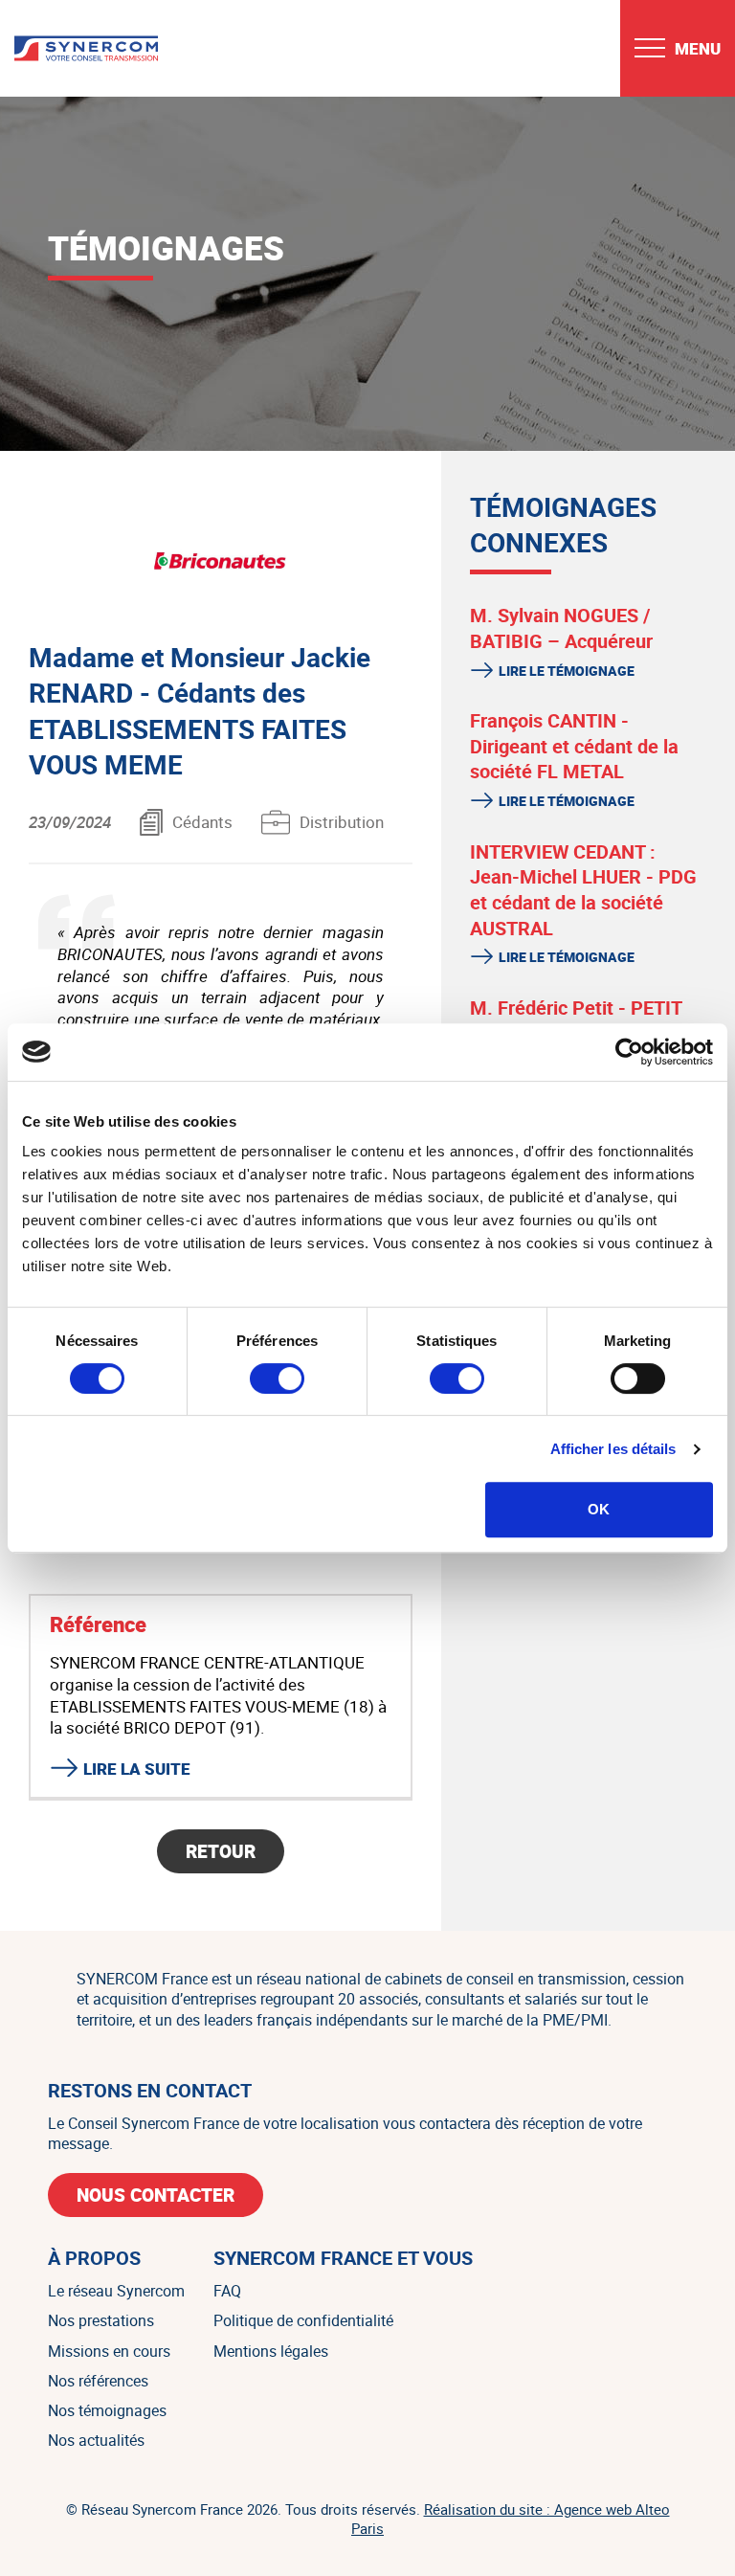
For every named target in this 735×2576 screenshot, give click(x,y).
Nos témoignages (107, 2410)
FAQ (227, 2291)
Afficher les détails (613, 1449)
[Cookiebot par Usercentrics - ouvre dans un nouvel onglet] (629, 1052)
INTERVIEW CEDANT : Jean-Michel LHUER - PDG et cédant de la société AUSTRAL (583, 890)
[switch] (277, 1378)
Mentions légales (271, 2351)
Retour (221, 1851)
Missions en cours (109, 2351)
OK (599, 1509)
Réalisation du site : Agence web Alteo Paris (511, 2519)
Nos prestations (101, 2320)
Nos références (98, 2381)
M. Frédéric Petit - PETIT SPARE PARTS (576, 1020)
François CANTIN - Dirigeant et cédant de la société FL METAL (574, 746)
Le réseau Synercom (116, 2291)
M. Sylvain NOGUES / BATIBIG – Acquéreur (561, 628)
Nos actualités (96, 2440)
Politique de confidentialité (303, 2320)
